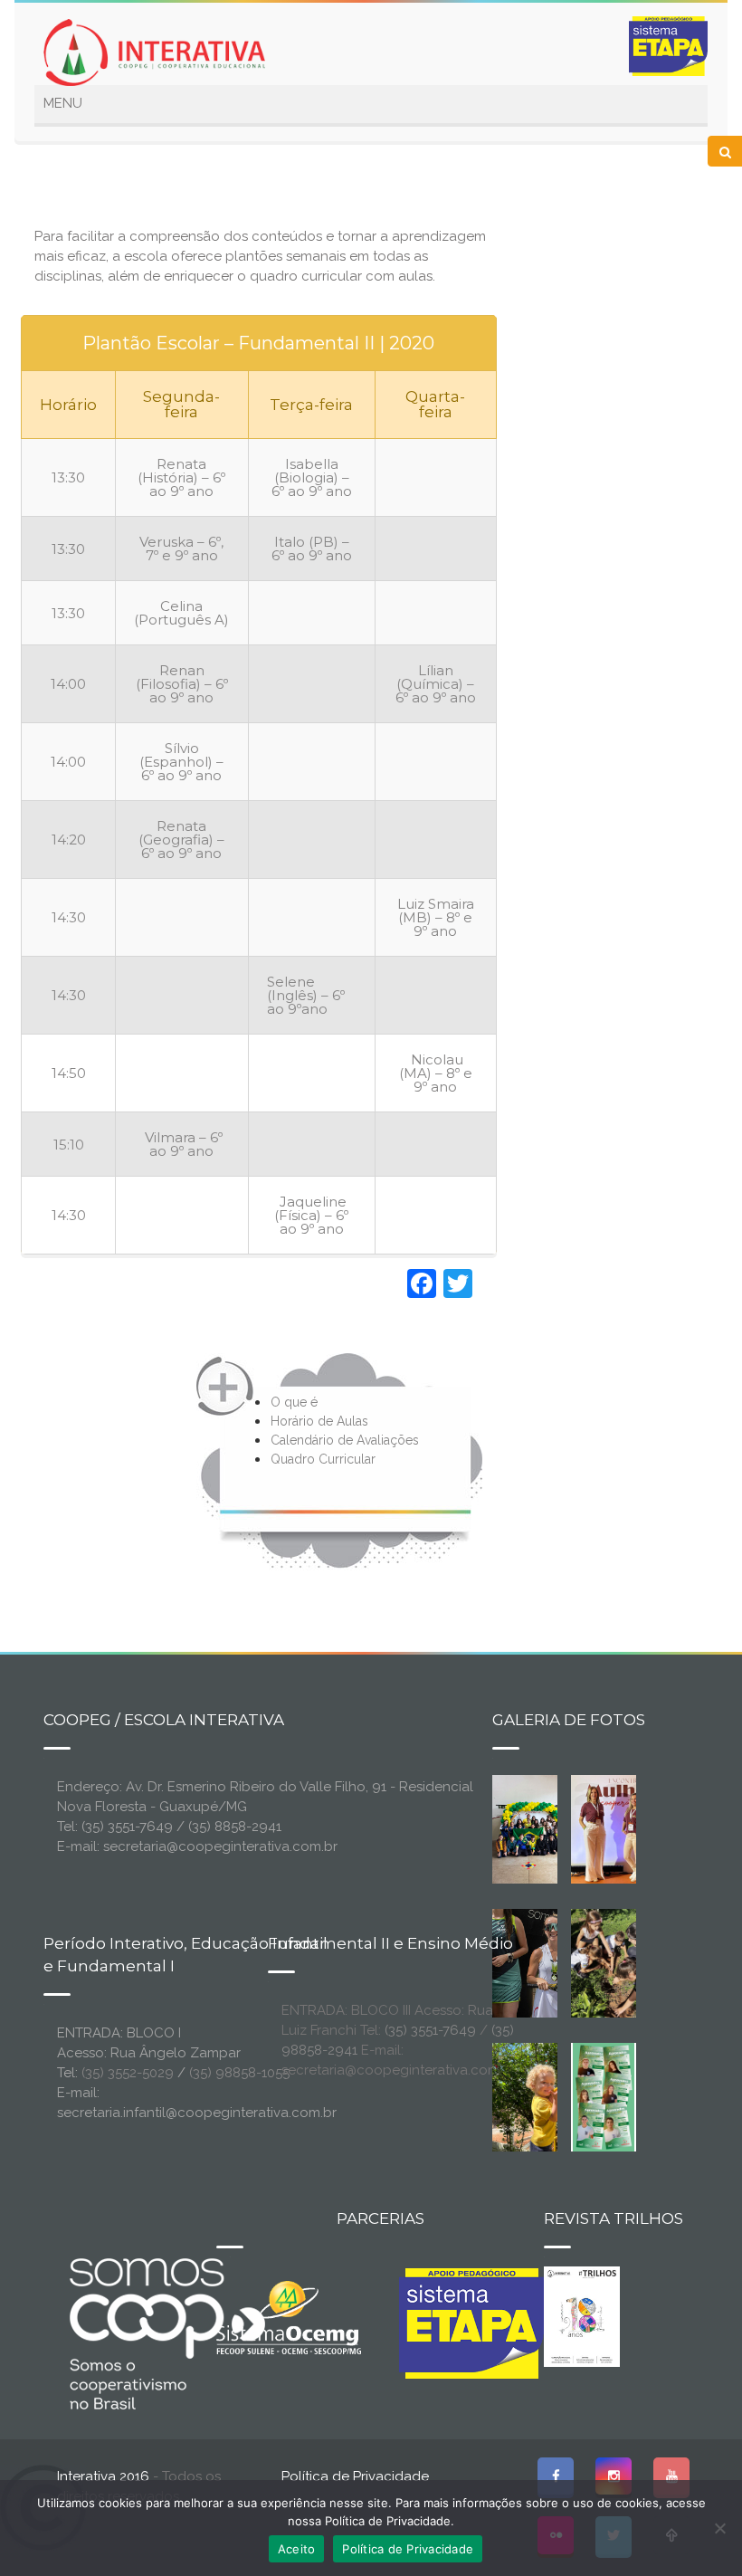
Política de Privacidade (355, 2476)
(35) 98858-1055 (239, 2073)
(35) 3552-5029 (128, 2073)
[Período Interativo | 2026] (547, 2096)
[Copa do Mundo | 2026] (533, 1828)
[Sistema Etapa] (471, 2328)
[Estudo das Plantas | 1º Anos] (612, 1962)
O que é (294, 1402)
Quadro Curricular (323, 1459)
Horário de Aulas (319, 1421)
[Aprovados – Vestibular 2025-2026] (604, 2096)
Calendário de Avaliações (345, 1440)
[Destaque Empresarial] (166, 2333)
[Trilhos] (582, 2315)
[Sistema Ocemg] (289, 2316)
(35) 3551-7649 (430, 2030)
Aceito (297, 2549)
